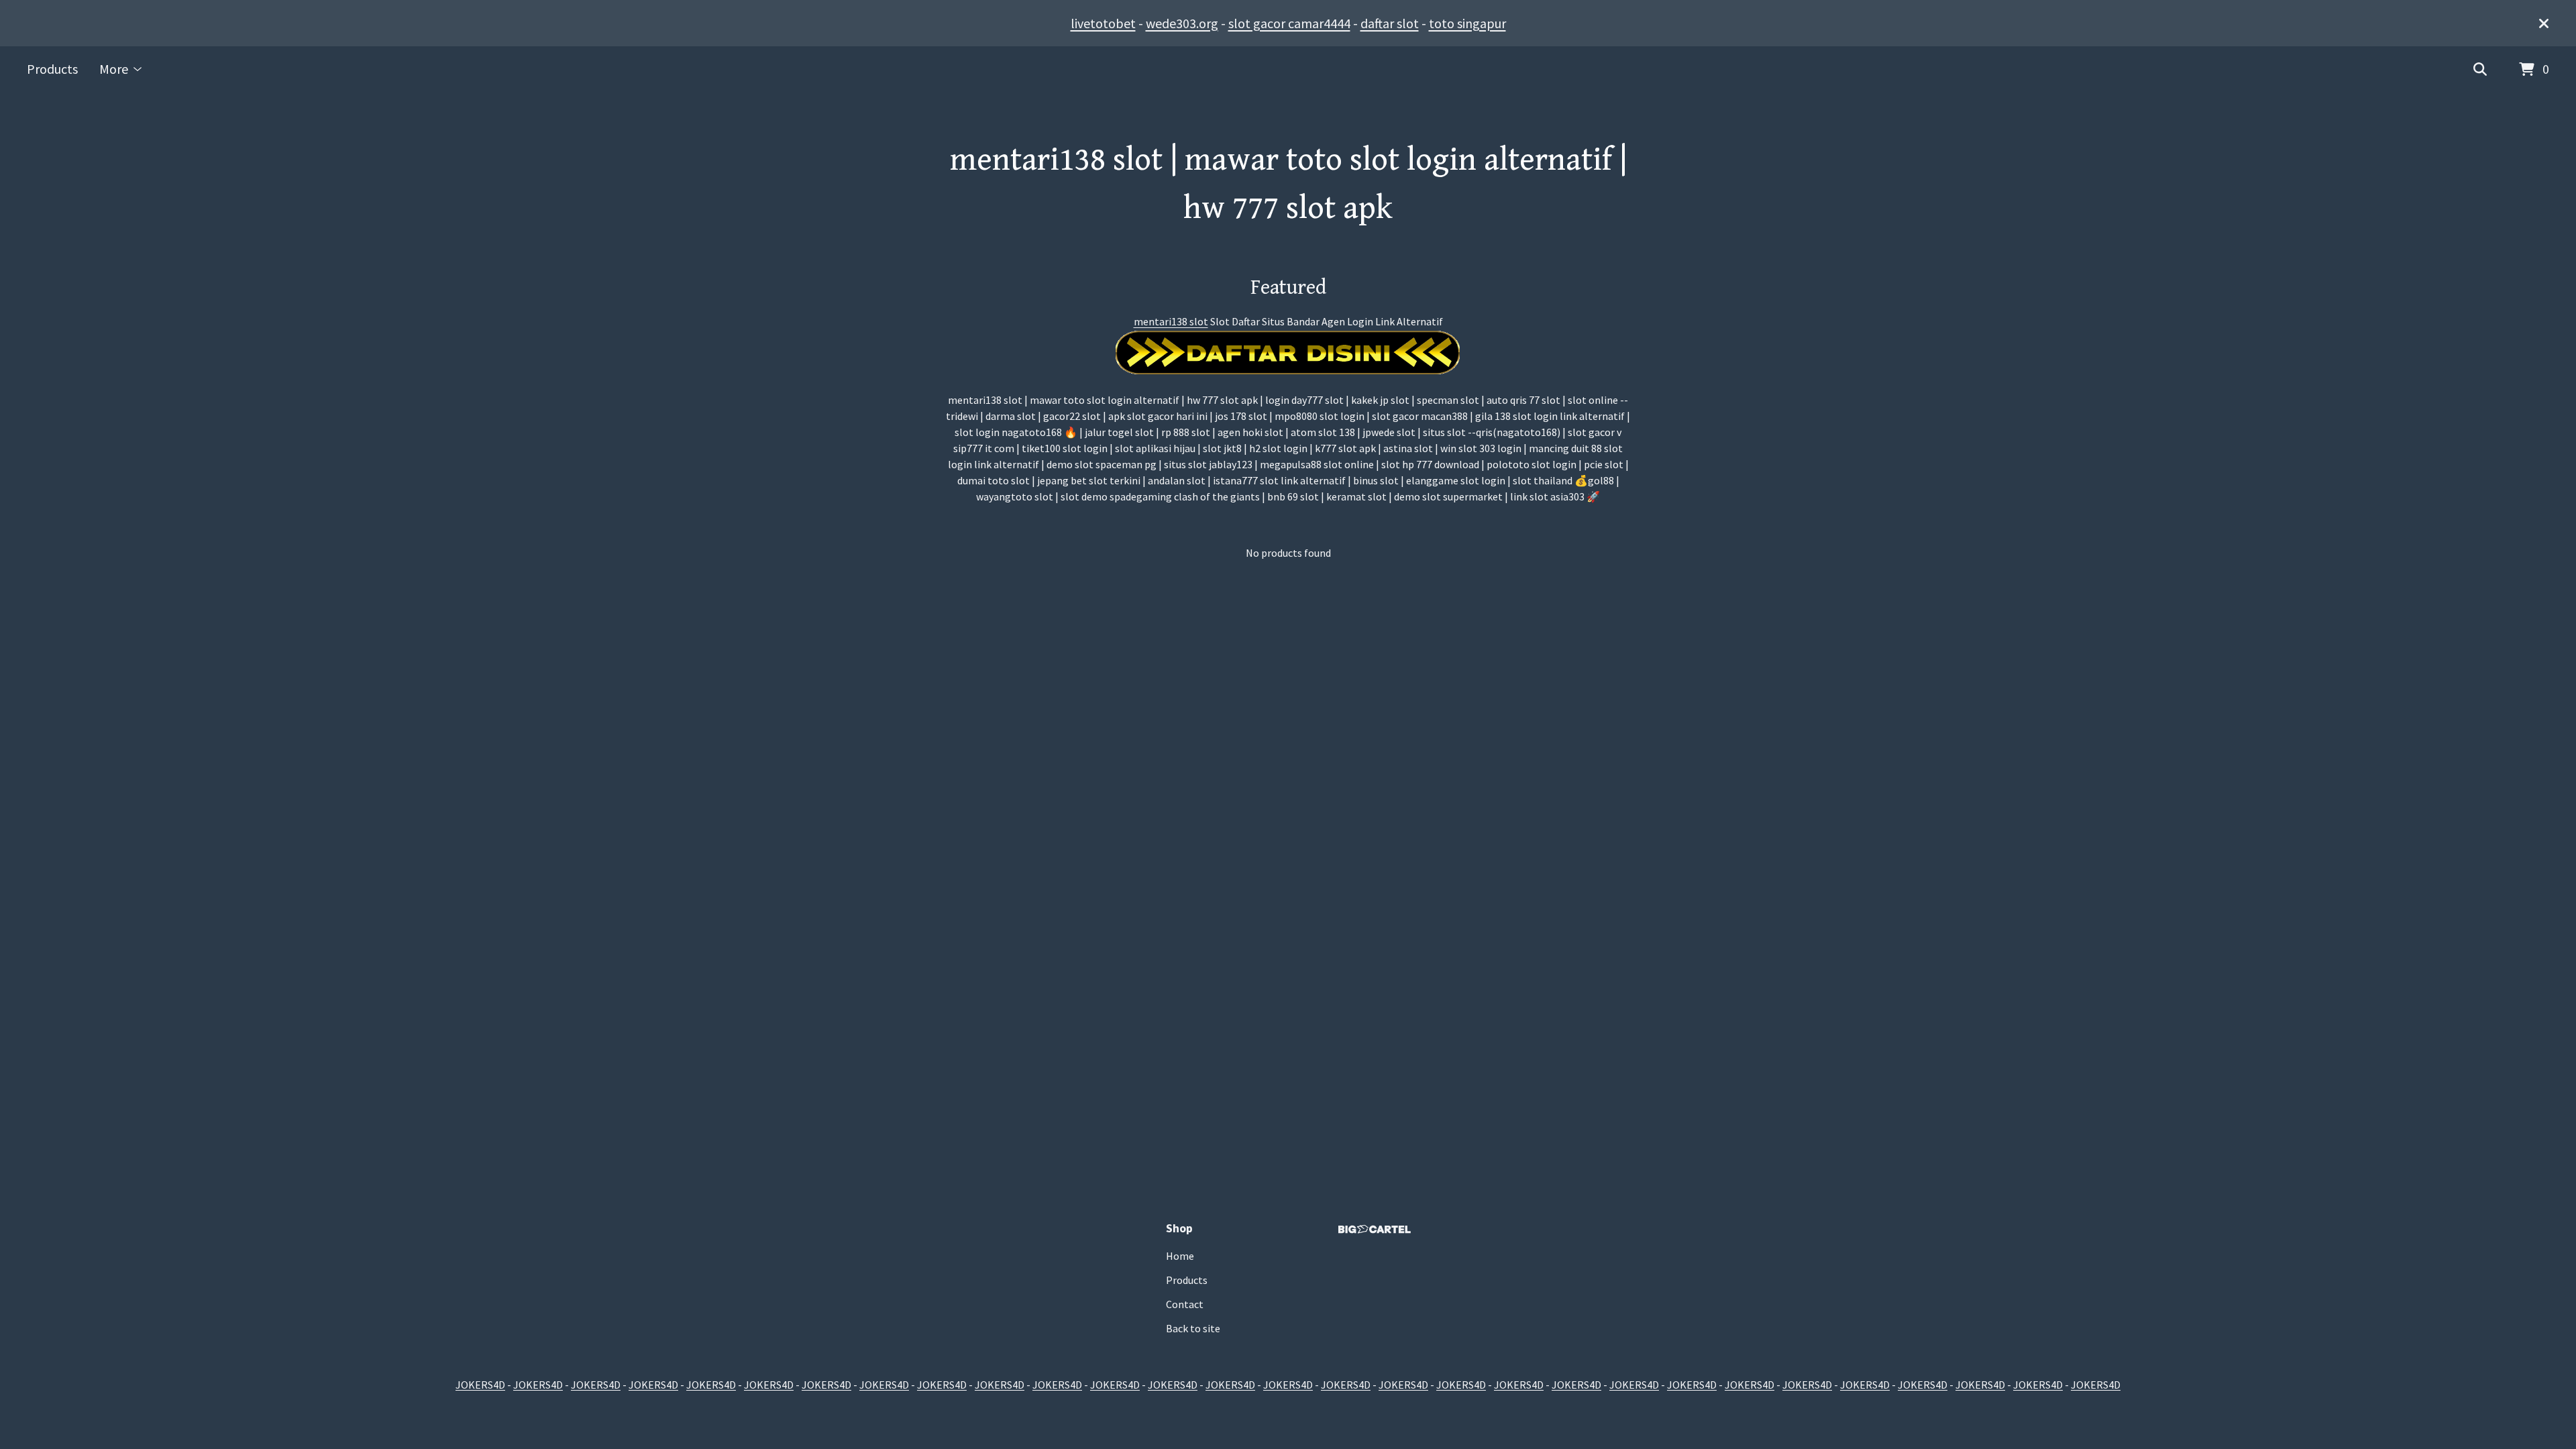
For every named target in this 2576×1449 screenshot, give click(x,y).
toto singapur (1467, 23)
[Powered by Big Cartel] (1375, 1229)
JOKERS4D (480, 1385)
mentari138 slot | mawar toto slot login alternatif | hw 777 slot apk (1288, 184)
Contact (1185, 1304)
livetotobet (1103, 23)
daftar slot (1390, 23)
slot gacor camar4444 (1289, 23)
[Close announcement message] (2544, 23)
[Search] (2480, 70)
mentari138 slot (1171, 321)
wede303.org (1182, 23)
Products (52, 69)
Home (1180, 1256)
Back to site (1193, 1328)
